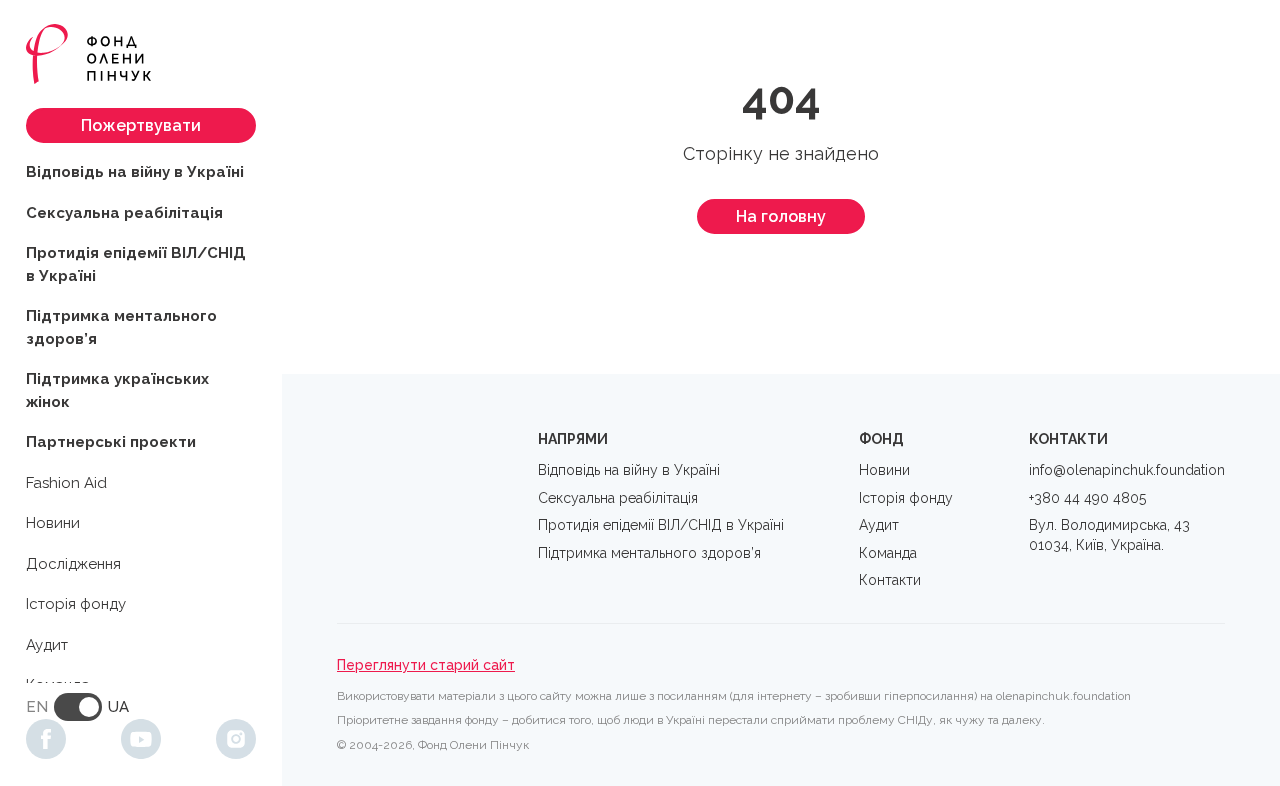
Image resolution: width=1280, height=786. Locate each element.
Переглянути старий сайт (426, 665)
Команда (888, 553)
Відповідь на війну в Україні (135, 172)
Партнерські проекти (111, 442)
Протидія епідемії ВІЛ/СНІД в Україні (136, 264)
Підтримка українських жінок (117, 390)
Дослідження (73, 564)
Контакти (890, 580)
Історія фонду (76, 604)
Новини (53, 523)
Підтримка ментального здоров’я (121, 327)
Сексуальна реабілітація (124, 213)
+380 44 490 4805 (1087, 498)
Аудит (47, 645)
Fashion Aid (66, 483)
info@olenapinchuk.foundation (1127, 470)
